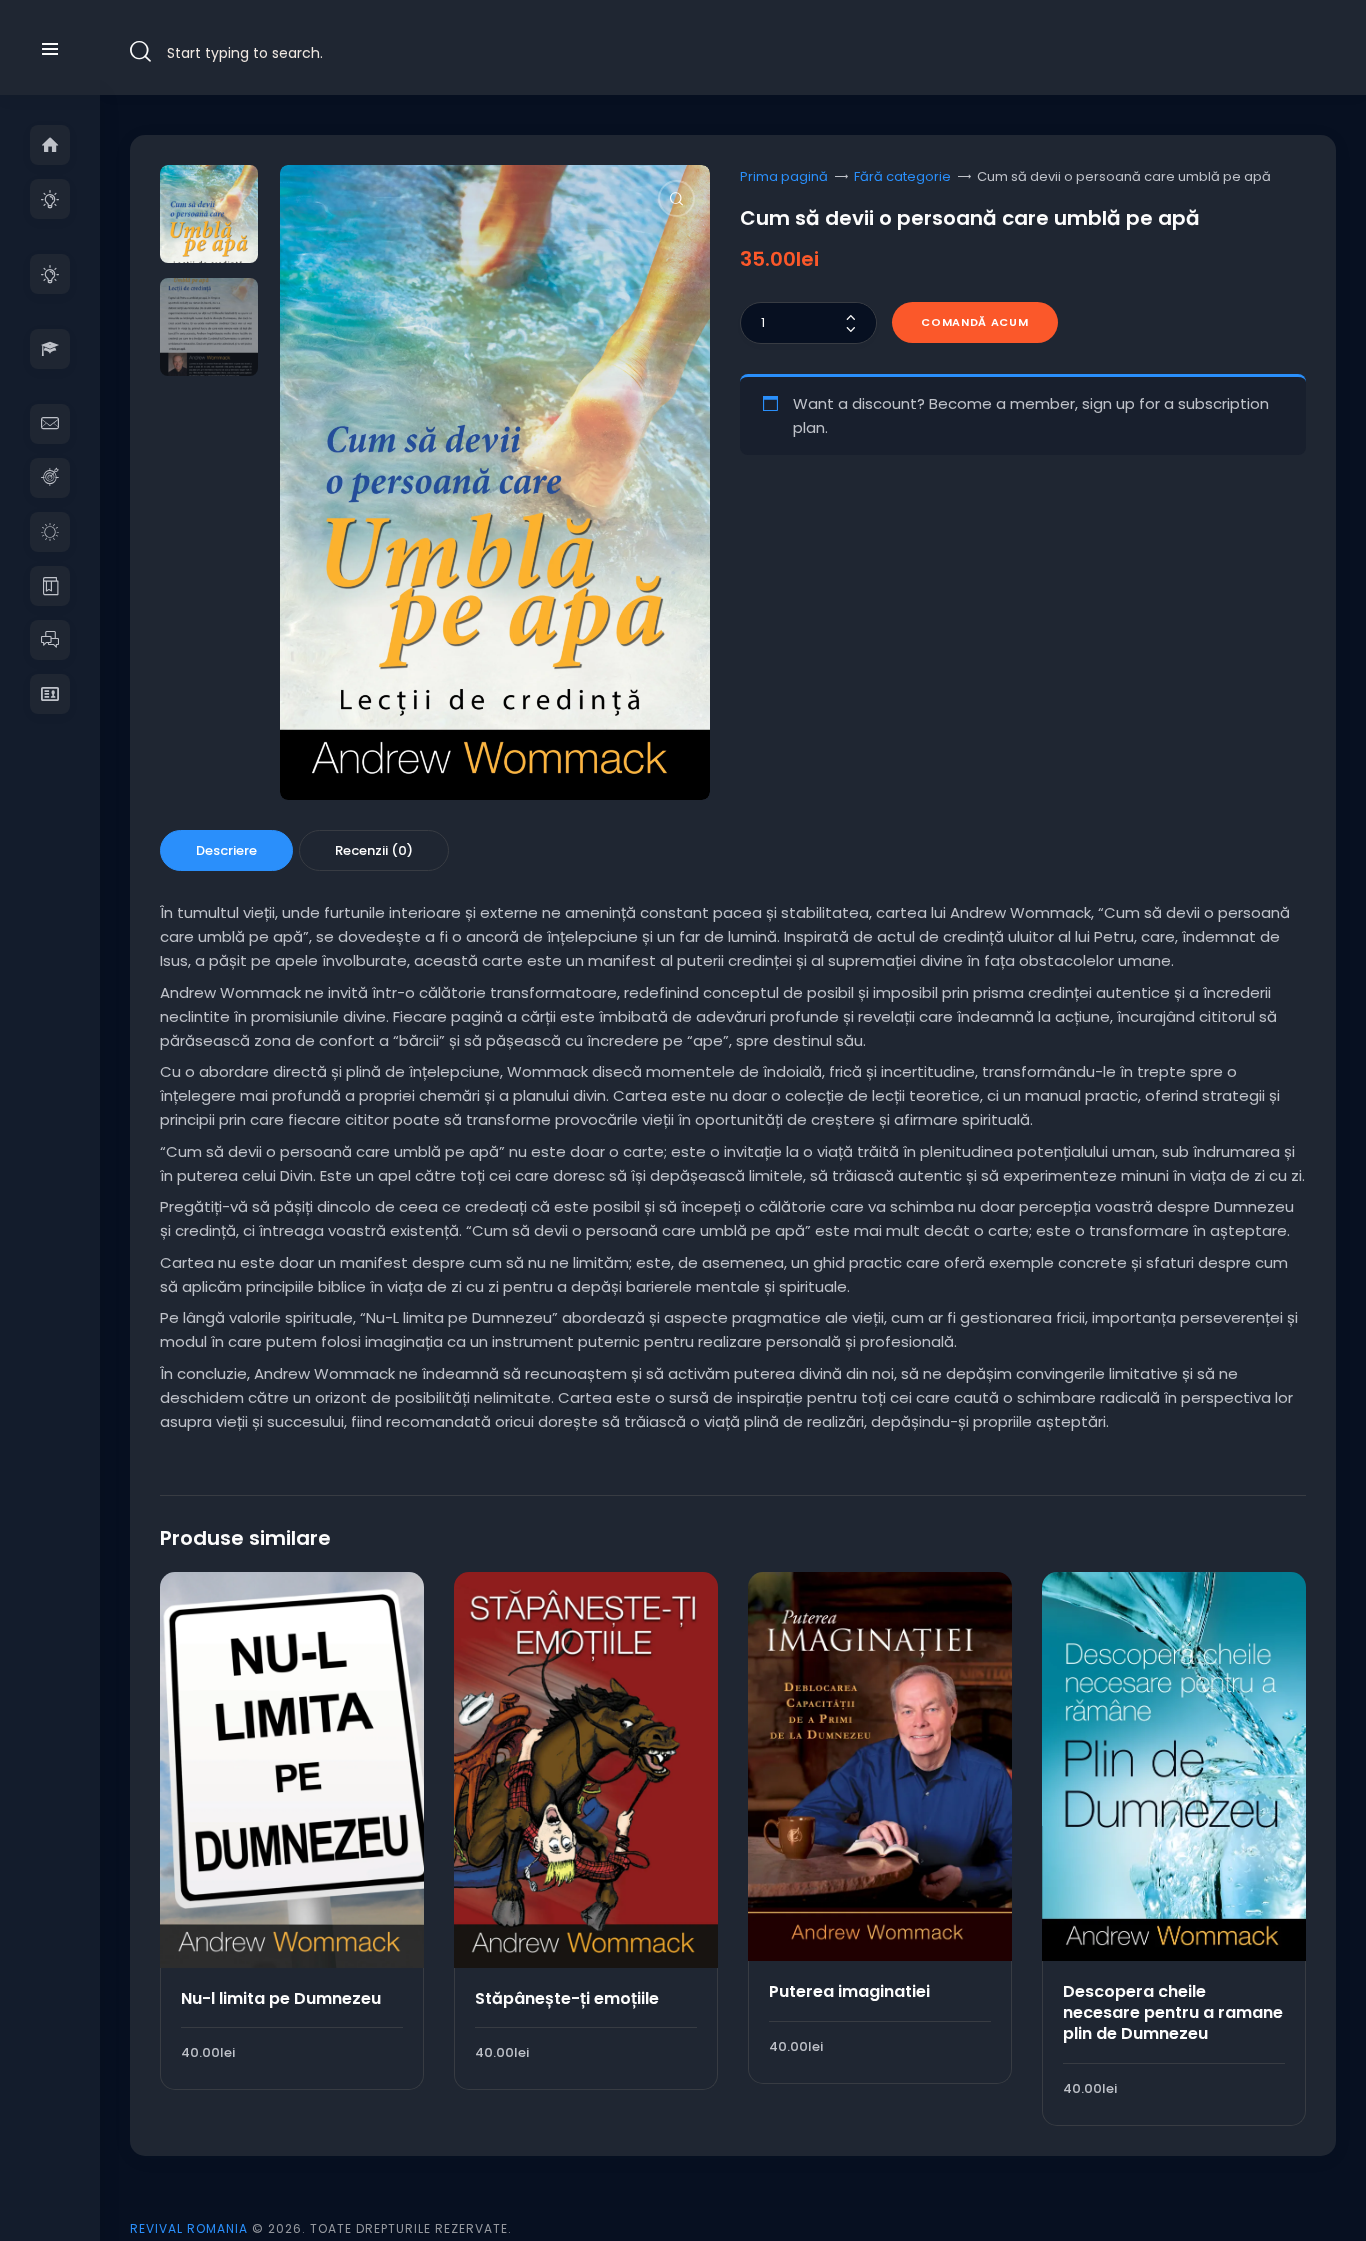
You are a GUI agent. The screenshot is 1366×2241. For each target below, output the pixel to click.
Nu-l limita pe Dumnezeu (281, 1998)
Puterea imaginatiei (849, 1991)
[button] (676, 198)
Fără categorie (902, 176)
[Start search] (140, 52)
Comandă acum (974, 322)
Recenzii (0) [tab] (374, 850)
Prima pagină (784, 176)
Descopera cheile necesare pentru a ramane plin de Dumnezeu (1173, 2013)
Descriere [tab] (226, 850)
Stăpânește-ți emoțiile (567, 1998)
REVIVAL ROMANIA (189, 2228)
